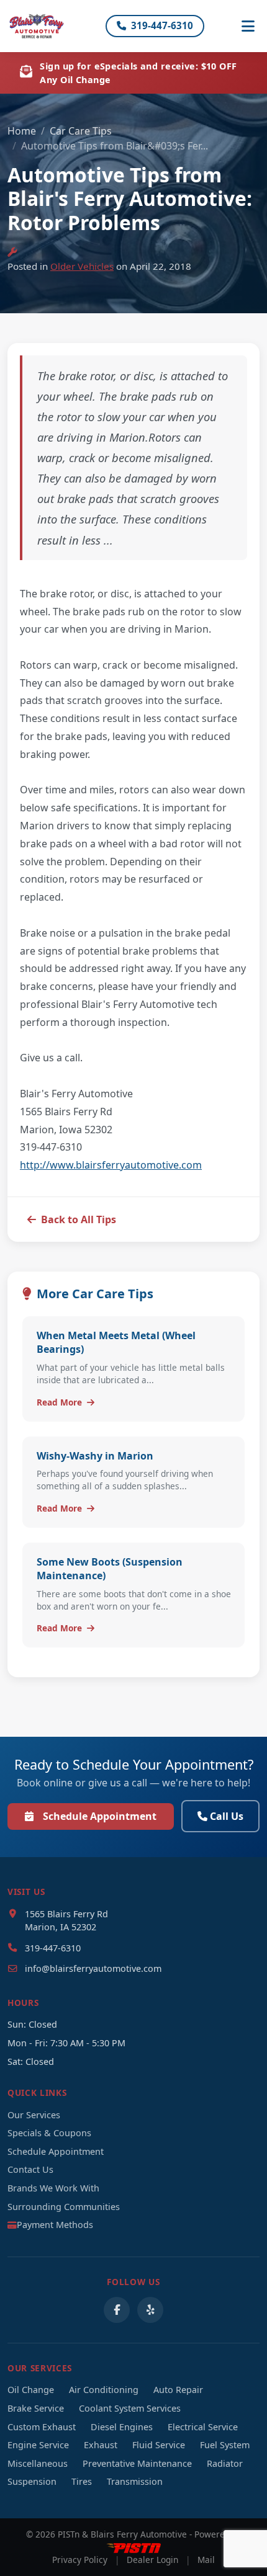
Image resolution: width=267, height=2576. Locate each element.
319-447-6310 (162, 25)
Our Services (34, 2115)
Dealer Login (152, 2560)
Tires (82, 2481)
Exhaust (101, 2445)
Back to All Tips (79, 1219)
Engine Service (38, 2445)
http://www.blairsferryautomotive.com (111, 1165)
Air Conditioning (104, 2390)
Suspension (32, 2481)
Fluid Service (159, 2445)
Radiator (225, 2463)
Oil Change (31, 2390)
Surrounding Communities (64, 2207)
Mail (206, 2560)
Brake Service (36, 2408)
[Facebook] (117, 2310)
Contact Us (30, 2169)
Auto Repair (178, 2390)
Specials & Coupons (49, 2133)
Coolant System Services (130, 2408)
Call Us (227, 1816)
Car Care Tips (81, 131)
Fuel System (225, 2445)
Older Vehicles (82, 266)
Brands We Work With (53, 2188)
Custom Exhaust (42, 2427)
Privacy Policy (80, 2560)
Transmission (135, 2481)
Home (22, 131)
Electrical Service (203, 2427)
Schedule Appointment (100, 1816)
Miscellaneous (38, 2463)
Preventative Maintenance (137, 2463)
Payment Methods (55, 2225)
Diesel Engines (122, 2427)
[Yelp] (150, 2310)
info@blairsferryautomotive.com (93, 1968)
